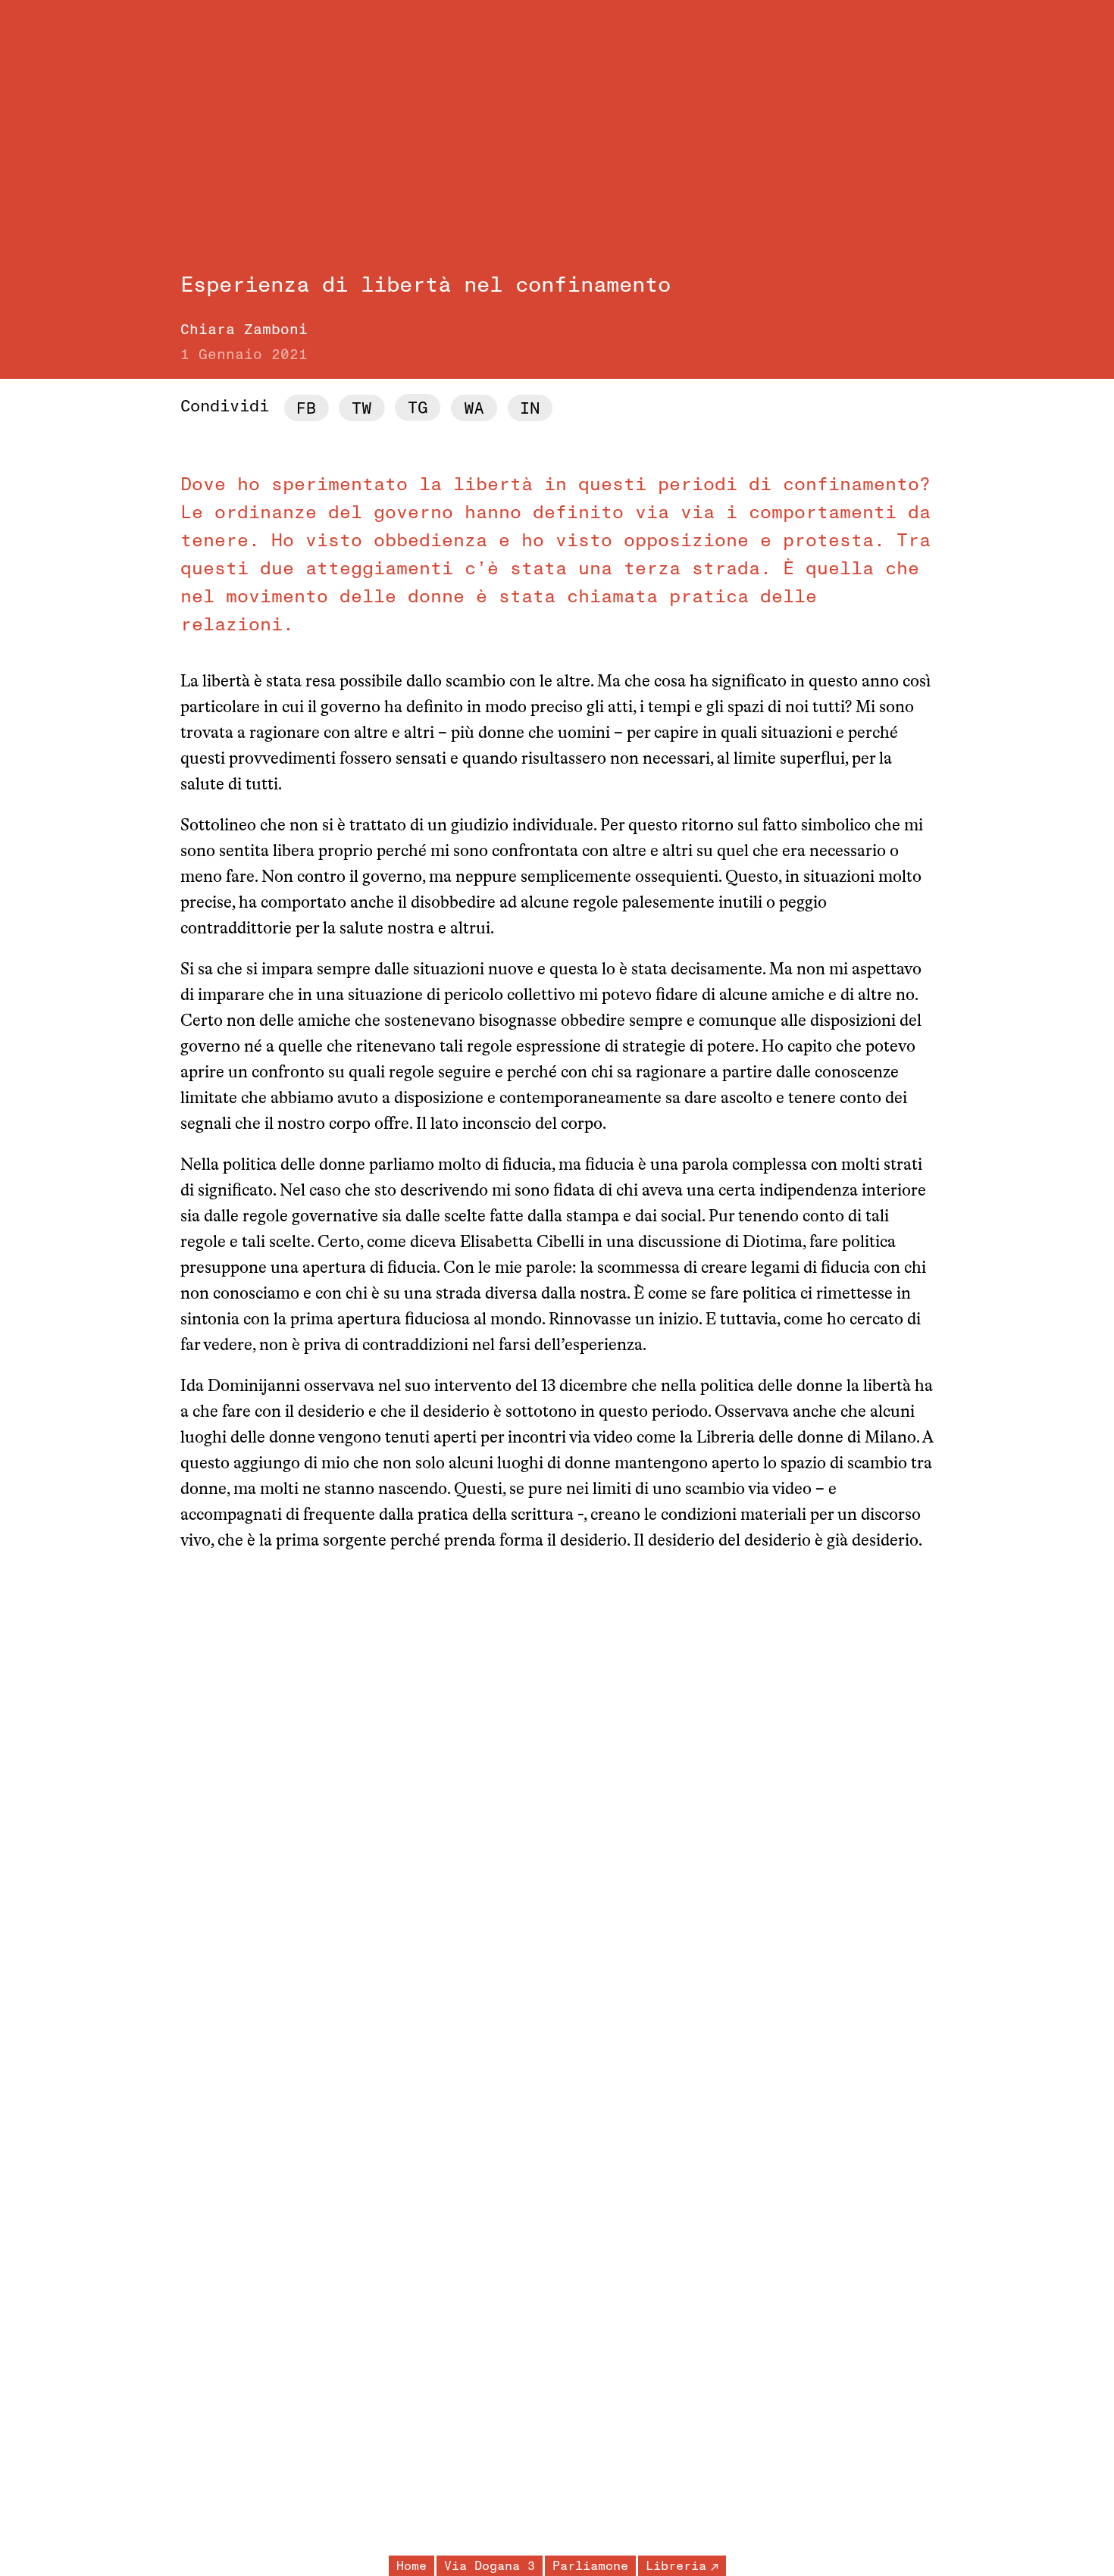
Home (411, 2566)
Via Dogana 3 (490, 2566)
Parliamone (590, 2566)
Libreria (676, 2566)
